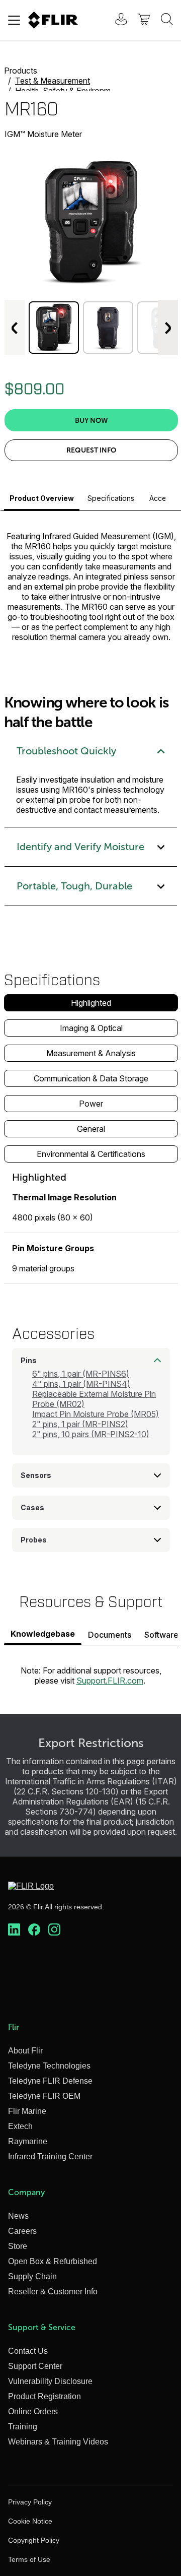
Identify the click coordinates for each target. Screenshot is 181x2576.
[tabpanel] (91, 1227)
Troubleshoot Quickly (66, 751)
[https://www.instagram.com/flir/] (54, 1930)
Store (18, 2246)
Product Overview (42, 498)
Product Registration (44, 2396)
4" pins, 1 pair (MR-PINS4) (81, 1384)
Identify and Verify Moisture (80, 847)
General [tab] (91, 1129)
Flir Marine (27, 2111)
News (18, 2216)
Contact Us (28, 2351)
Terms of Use (29, 2559)
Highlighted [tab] (91, 1003)
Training (23, 2427)
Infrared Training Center (50, 2156)
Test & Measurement (53, 81)
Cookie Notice (30, 2521)
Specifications (111, 498)
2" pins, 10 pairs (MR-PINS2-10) (91, 1434)
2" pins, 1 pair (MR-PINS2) (80, 1424)
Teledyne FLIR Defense (50, 2081)
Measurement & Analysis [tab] (91, 1053)
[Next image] (168, 328)
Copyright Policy (34, 2540)
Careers (22, 2231)
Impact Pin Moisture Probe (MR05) (96, 1414)
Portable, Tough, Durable (74, 886)
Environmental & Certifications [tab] (91, 1154)
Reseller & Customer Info (53, 2292)
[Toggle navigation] (14, 20)
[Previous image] (15, 328)
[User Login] (116, 20)
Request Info (91, 450)
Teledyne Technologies (49, 2066)
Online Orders (33, 2411)
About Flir (25, 2051)
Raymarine (28, 2141)
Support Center (35, 2366)
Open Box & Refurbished (53, 2261)
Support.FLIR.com (110, 1681)
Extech (20, 2126)
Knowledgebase (43, 1634)
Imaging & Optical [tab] (91, 1028)
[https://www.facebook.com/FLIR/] (34, 1930)
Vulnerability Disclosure (50, 2381)
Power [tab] (91, 1104)
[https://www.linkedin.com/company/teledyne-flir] (14, 1930)
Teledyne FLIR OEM (44, 2096)
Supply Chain (32, 2276)
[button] (54, 328)
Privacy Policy (30, 2502)
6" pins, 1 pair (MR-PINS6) (81, 1374)
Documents (110, 1635)
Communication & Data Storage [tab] (91, 1078)
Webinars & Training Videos (58, 2442)
